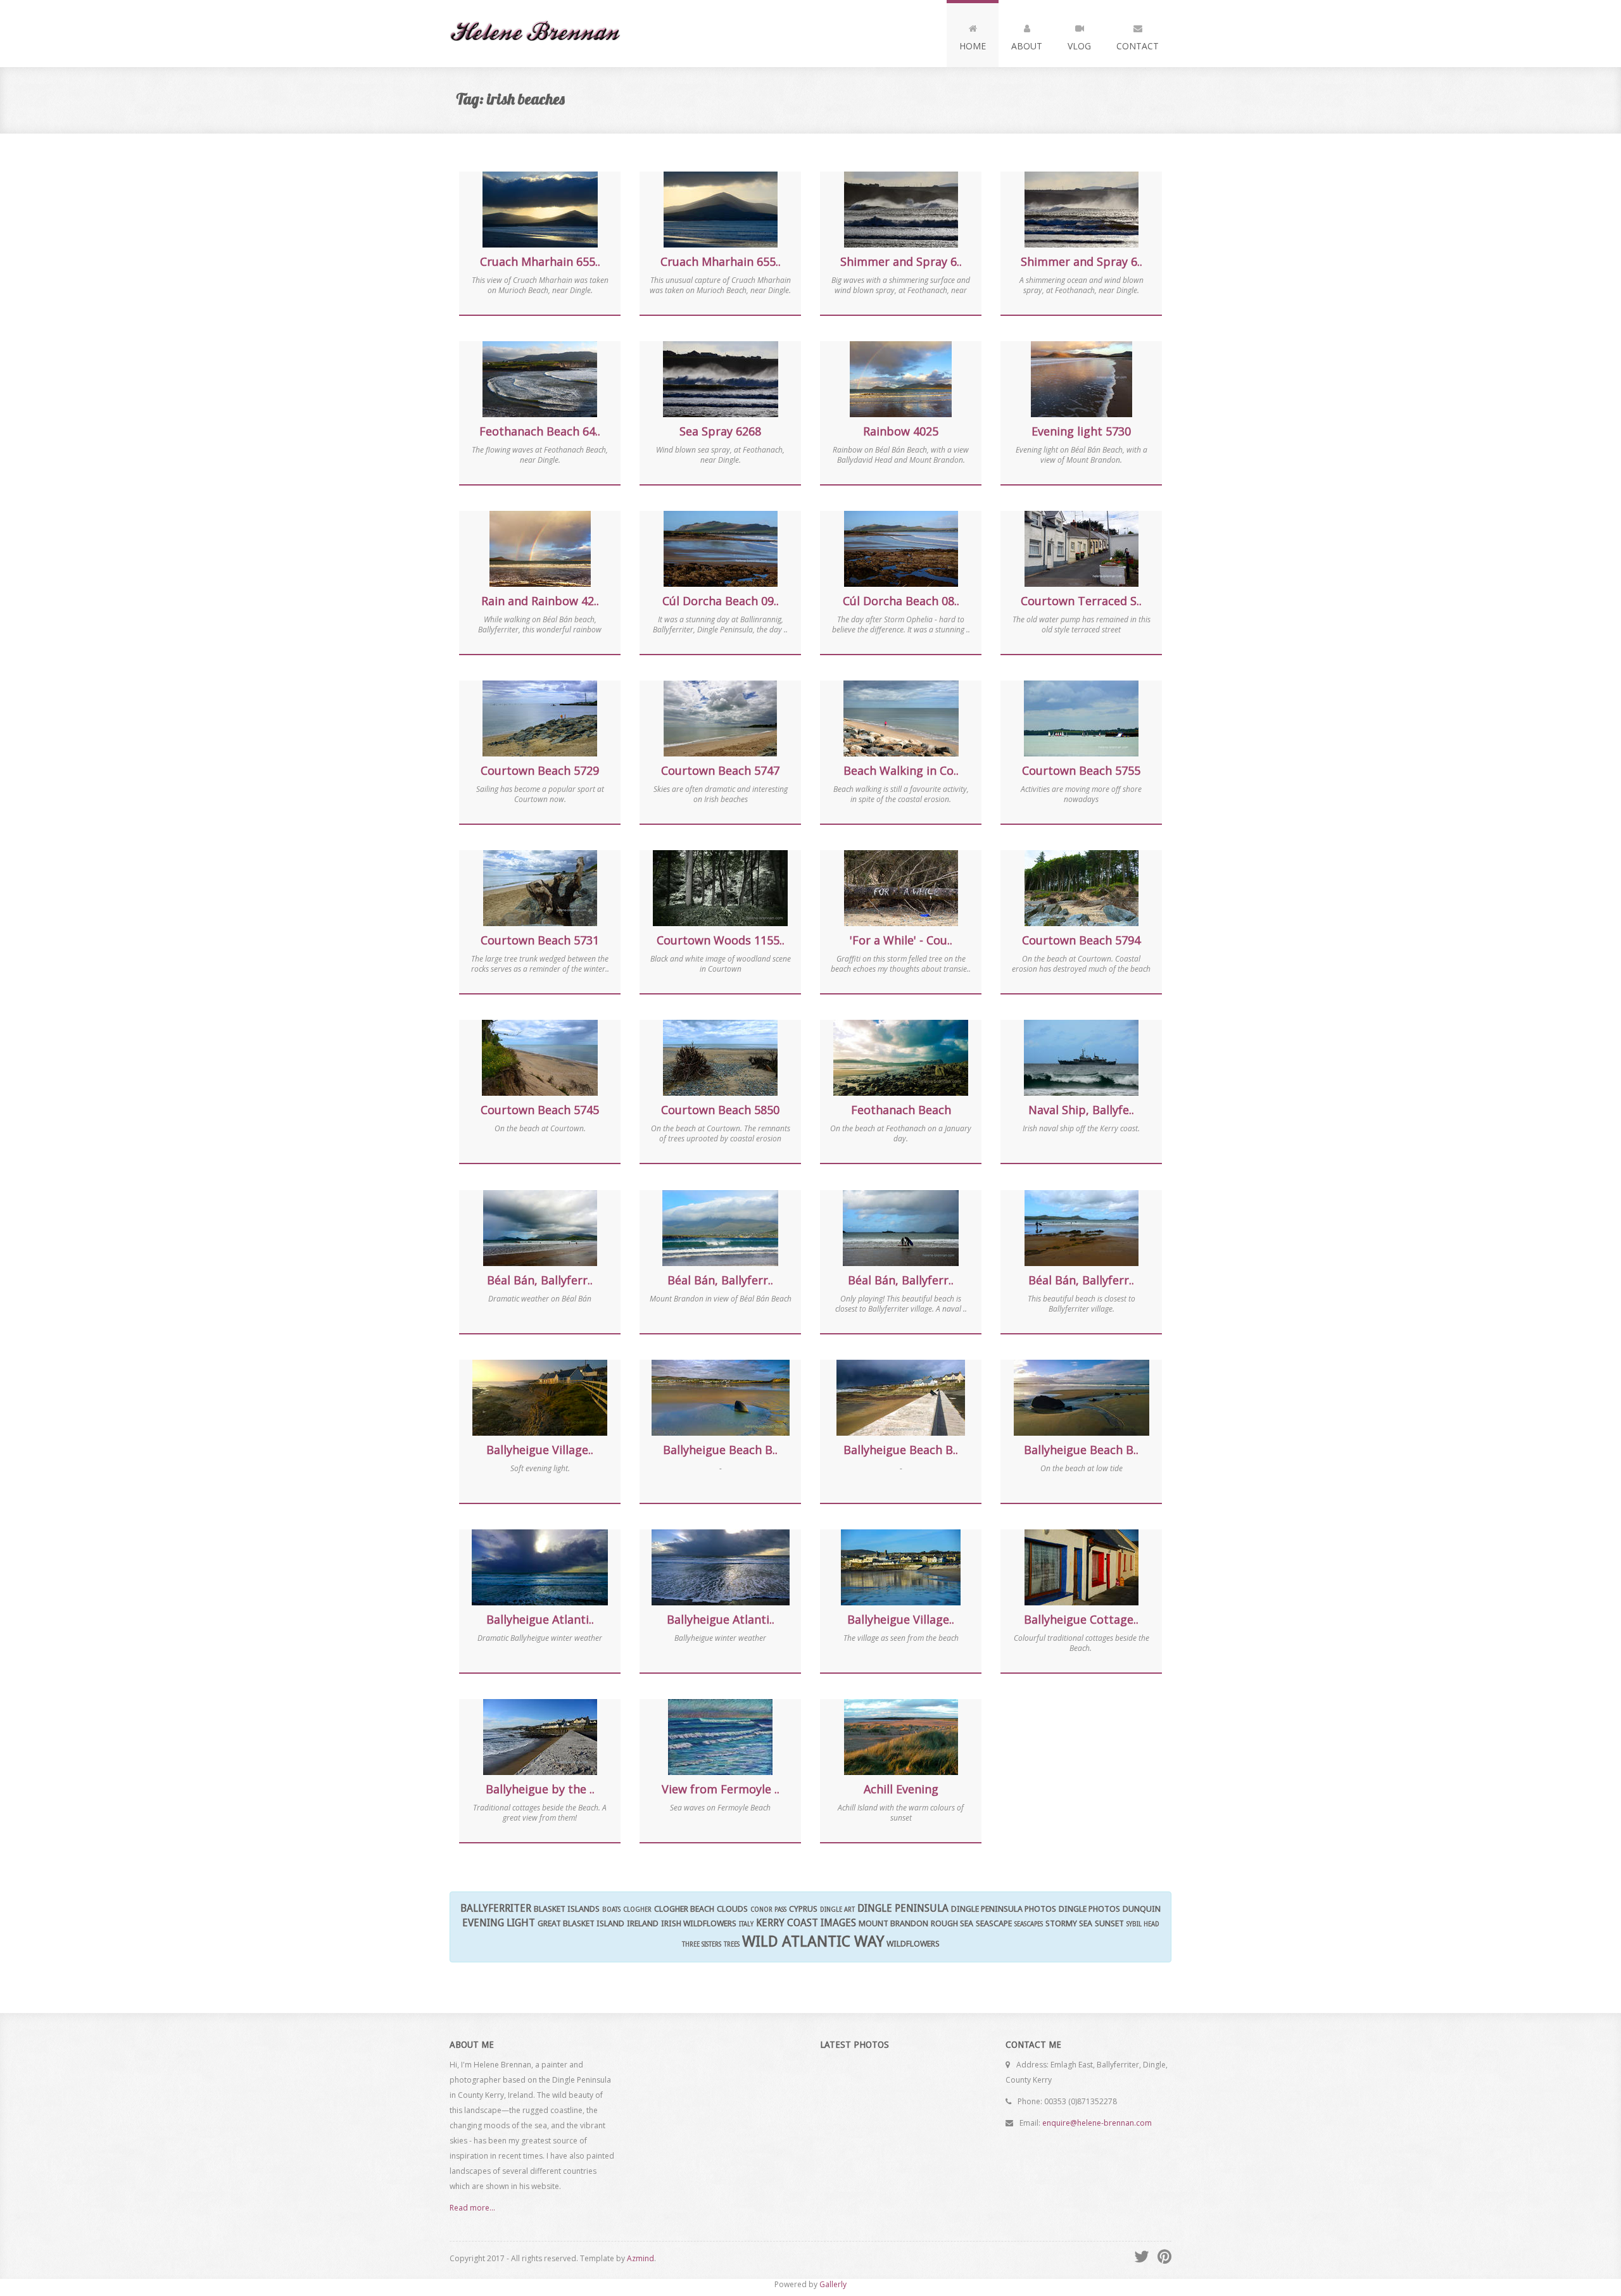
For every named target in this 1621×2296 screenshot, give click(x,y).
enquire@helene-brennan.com (1097, 2123)
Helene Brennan (540, 34)
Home (973, 46)
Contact (1138, 46)
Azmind (640, 2258)
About (1027, 46)
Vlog (1079, 46)
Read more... (472, 2208)
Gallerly (833, 2284)
